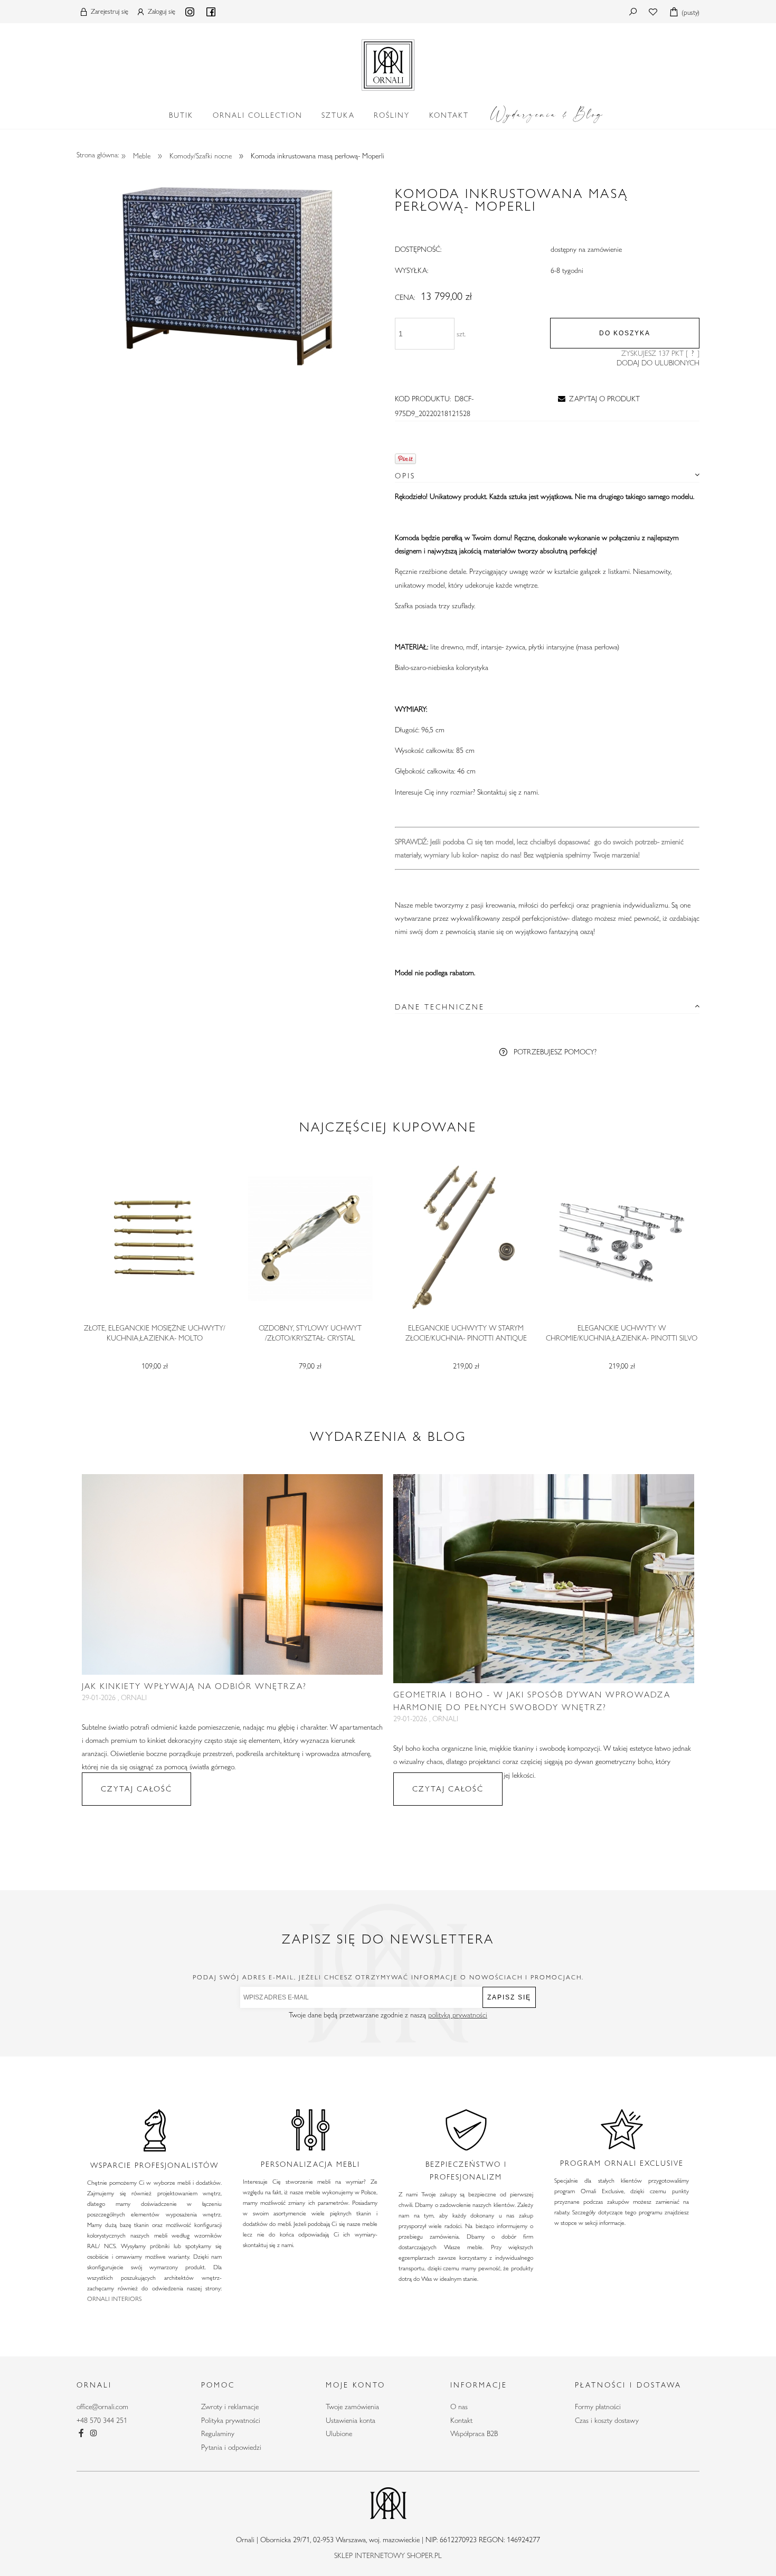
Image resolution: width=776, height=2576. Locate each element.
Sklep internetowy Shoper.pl (388, 2555)
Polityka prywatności (231, 2420)
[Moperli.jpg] (229, 274)
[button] (597, 399)
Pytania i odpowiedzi (231, 2447)
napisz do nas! (501, 855)
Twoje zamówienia (352, 2407)
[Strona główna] (388, 63)
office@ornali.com (102, 2407)
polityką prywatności (458, 2015)
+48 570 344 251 (102, 2420)
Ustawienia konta (351, 2420)
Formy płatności (598, 2407)
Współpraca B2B (474, 2433)
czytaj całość (136, 1789)
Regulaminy (218, 2433)
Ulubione (339, 2433)
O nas (459, 2407)
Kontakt (461, 2420)
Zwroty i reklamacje (230, 2407)
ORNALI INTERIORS (114, 2298)
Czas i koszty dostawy (607, 2420)
